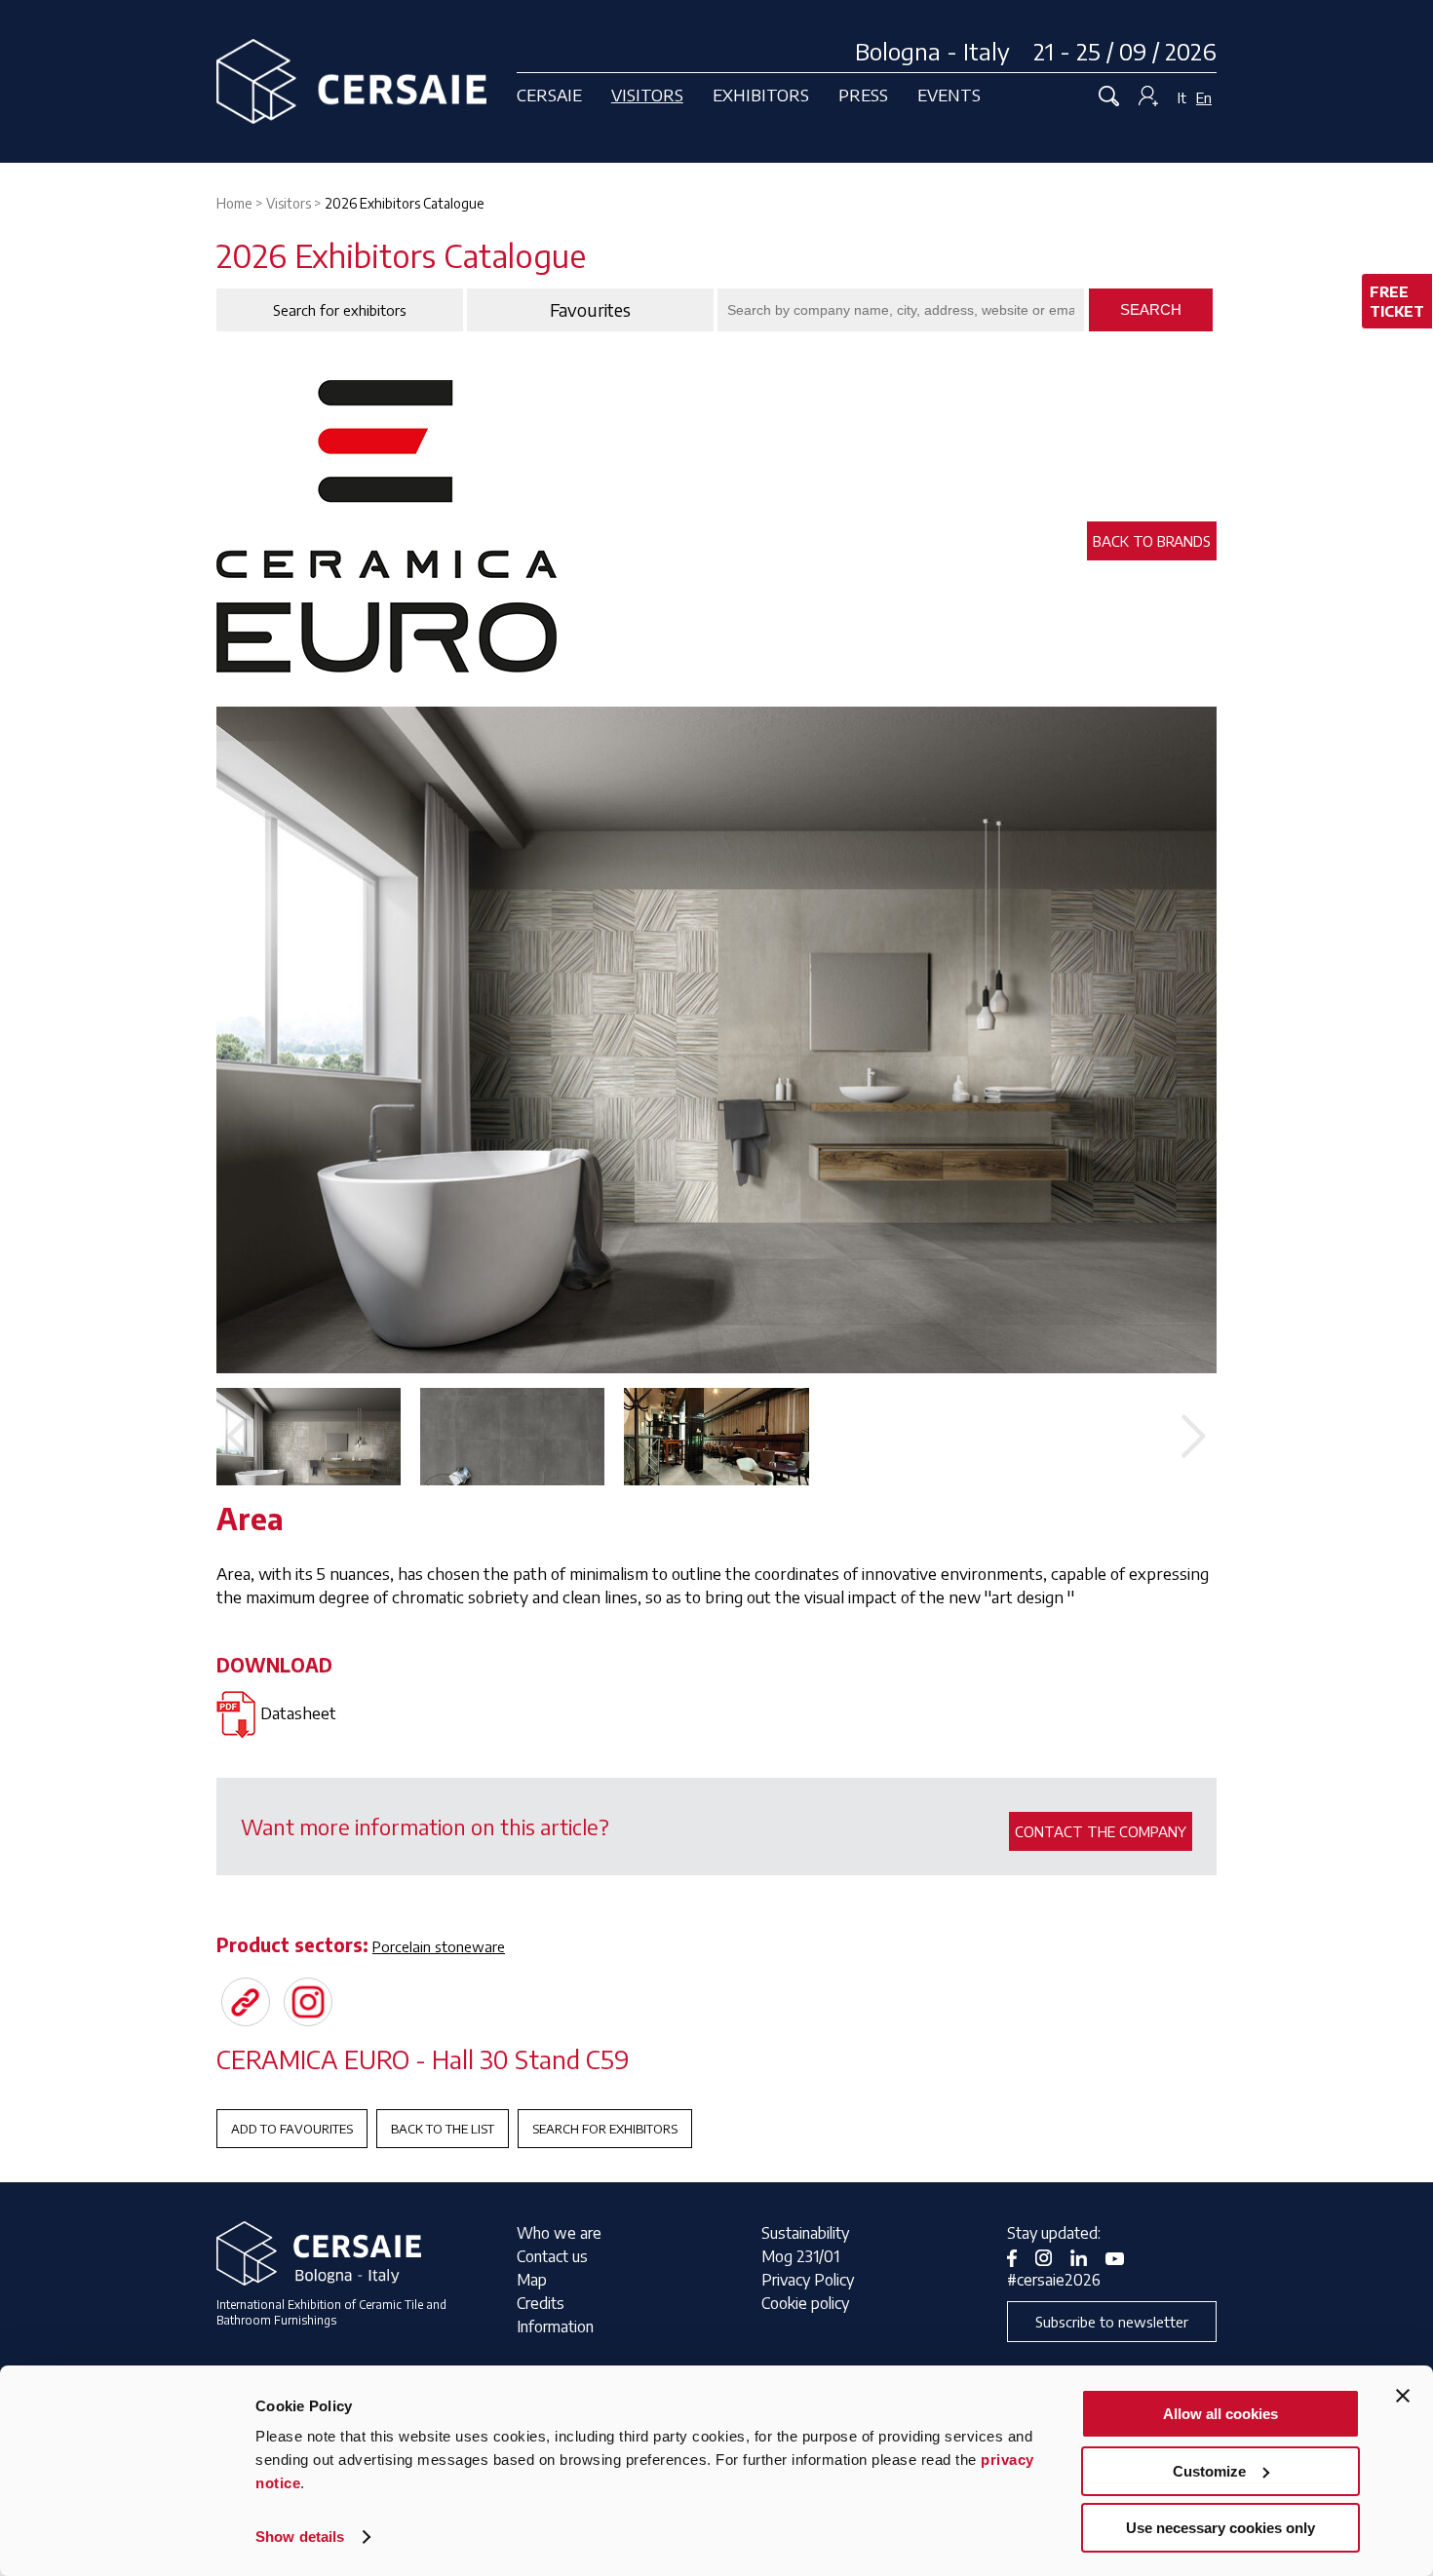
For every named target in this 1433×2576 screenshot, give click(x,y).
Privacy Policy (808, 2280)
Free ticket (1397, 301)
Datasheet (298, 1712)
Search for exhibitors (605, 2129)
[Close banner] (1403, 2396)
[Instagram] (308, 2002)
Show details (300, 2537)
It (1182, 97)
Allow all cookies (1220, 2414)
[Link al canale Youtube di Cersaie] (1122, 2256)
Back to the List (443, 2129)
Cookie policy (805, 2303)
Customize (1209, 2471)
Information (555, 2326)
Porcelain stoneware (439, 1946)
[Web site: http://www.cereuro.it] (246, 2002)
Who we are (559, 2233)
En (1204, 97)
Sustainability (805, 2233)
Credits (541, 2303)
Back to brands (1152, 541)
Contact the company (1101, 1831)
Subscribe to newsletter (1112, 2322)
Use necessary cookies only (1220, 2528)
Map (532, 2280)
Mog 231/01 (800, 2256)
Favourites (590, 310)
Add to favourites (292, 2129)
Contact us (552, 2256)
